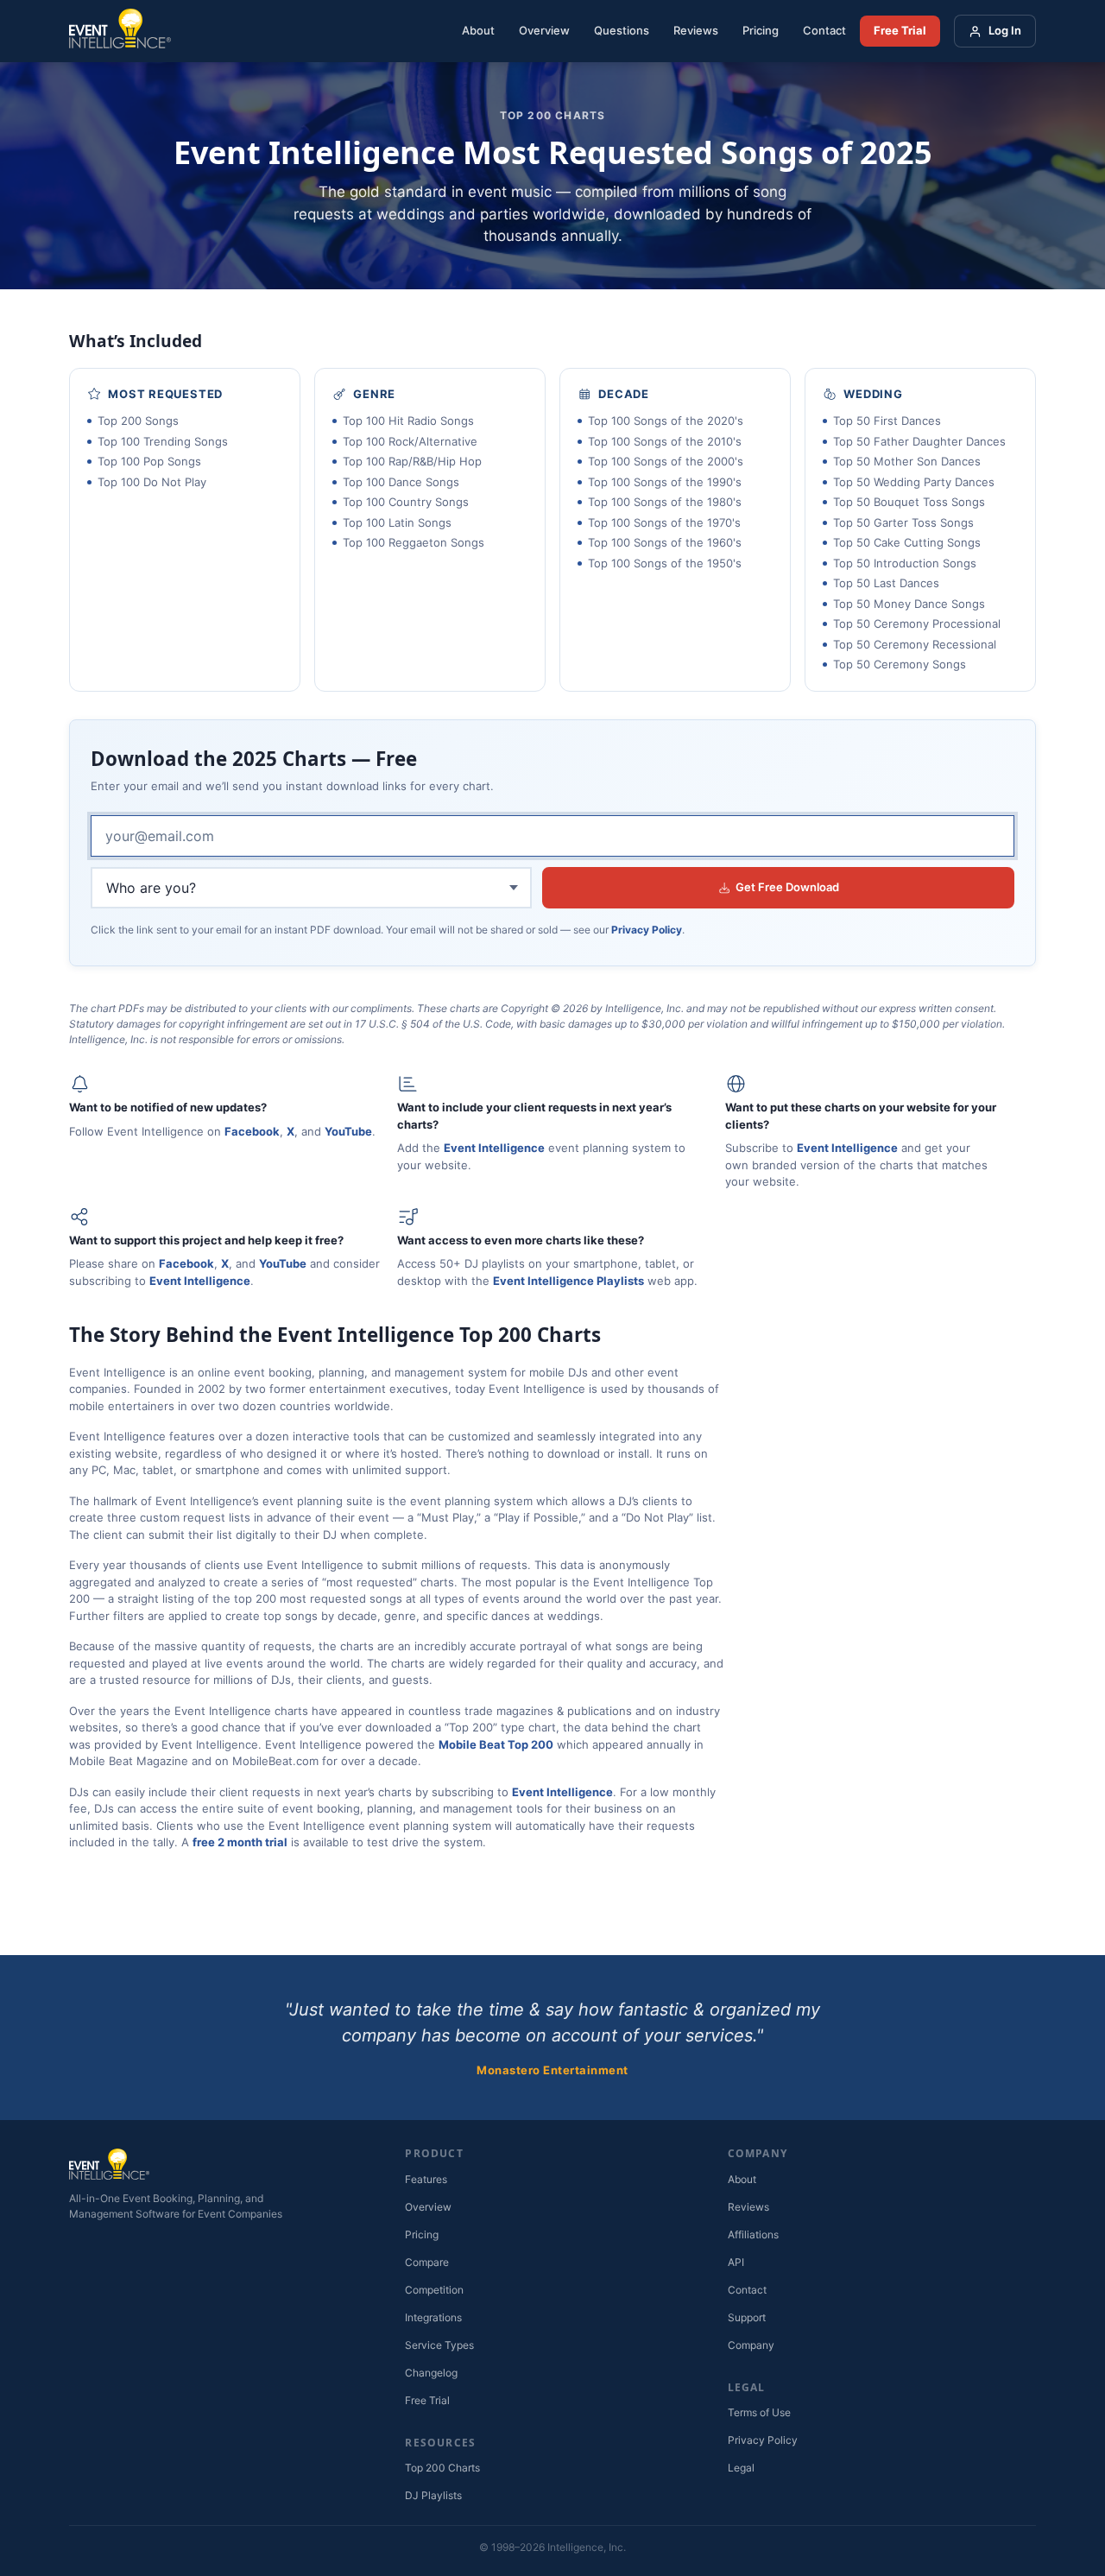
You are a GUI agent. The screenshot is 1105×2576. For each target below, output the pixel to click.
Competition (434, 2290)
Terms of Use (759, 2412)
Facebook (252, 1131)
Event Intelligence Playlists (568, 1281)
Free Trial (900, 30)
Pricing (761, 30)
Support (747, 2317)
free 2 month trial (240, 1842)
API (736, 2262)
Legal (741, 2468)
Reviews (696, 30)
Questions (622, 30)
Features (426, 2179)
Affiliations (753, 2234)
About (478, 30)
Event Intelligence (494, 1148)
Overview (544, 30)
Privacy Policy (647, 930)
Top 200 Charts (442, 2468)
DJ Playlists (433, 2495)
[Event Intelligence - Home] (120, 31)
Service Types (439, 2345)
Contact (824, 30)
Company (751, 2345)
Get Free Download (787, 887)
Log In (1005, 30)
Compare (427, 2262)
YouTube (348, 1131)
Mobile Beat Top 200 (496, 1744)
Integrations (433, 2317)
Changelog (431, 2373)
